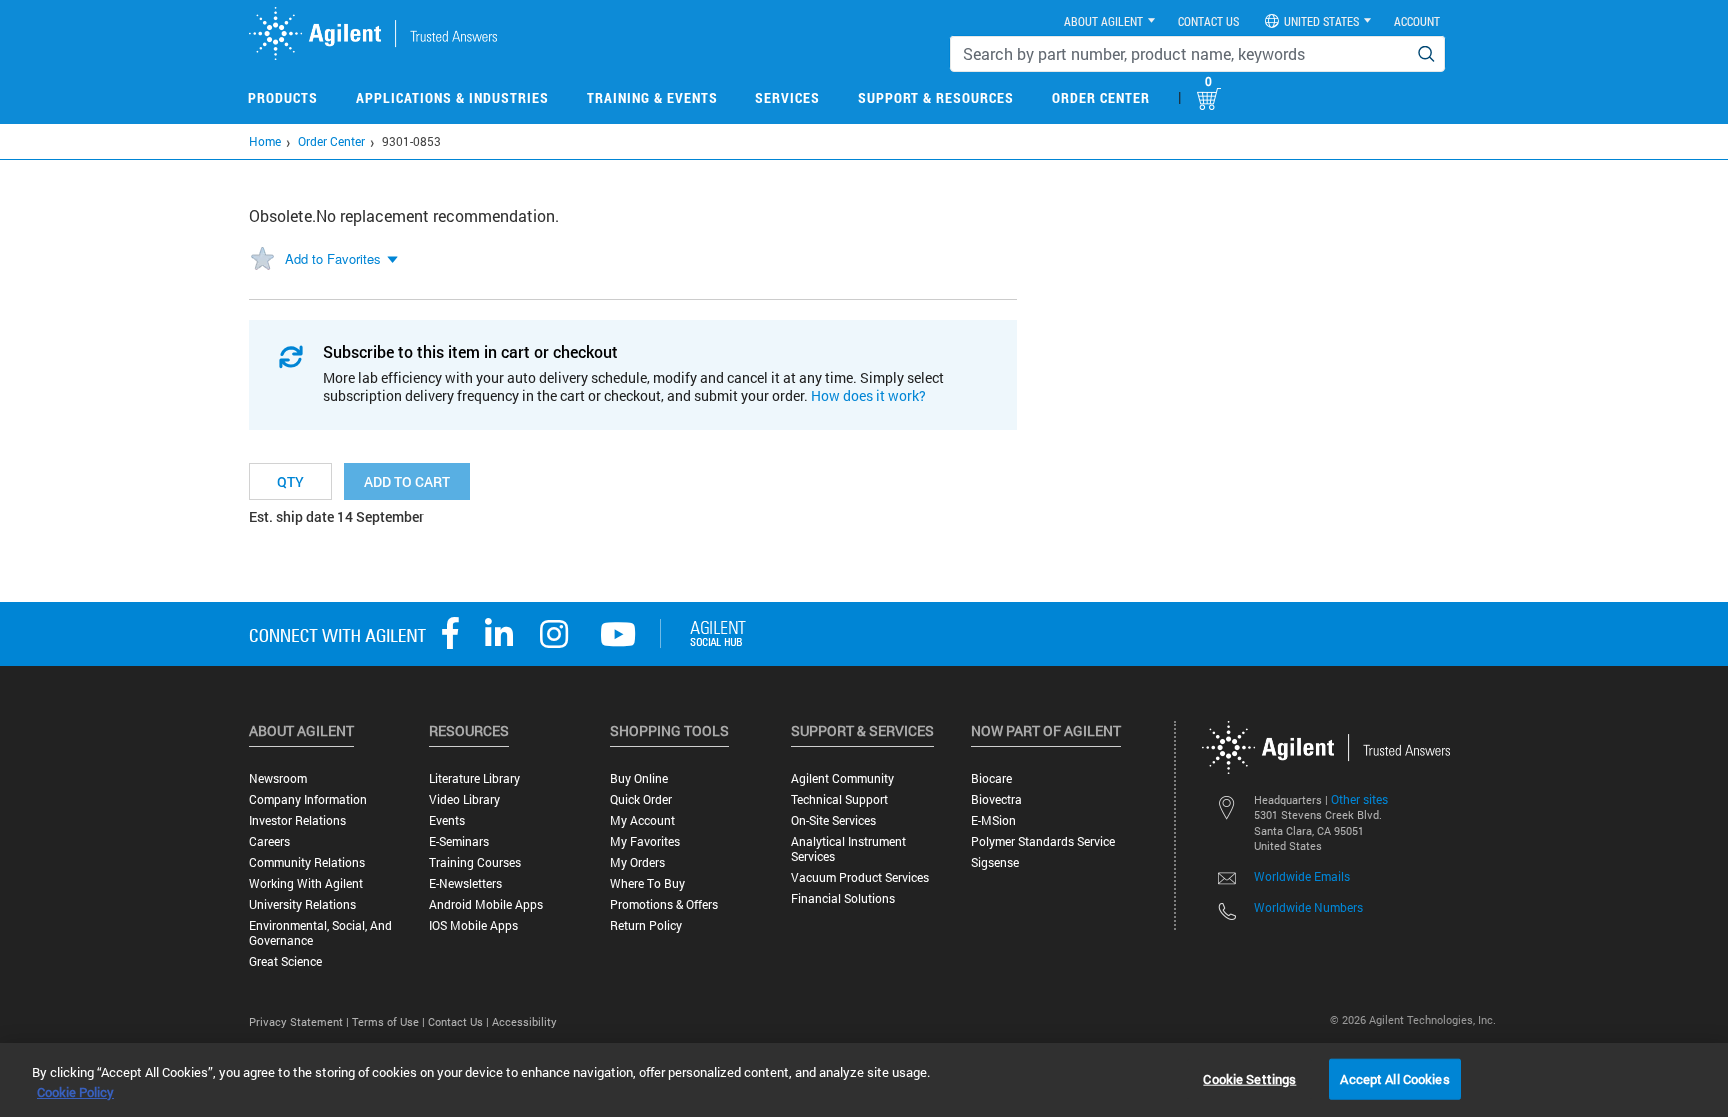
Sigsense (995, 862)
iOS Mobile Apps (473, 925)
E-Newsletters (465, 883)
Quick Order (641, 799)
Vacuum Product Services (860, 877)
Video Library (464, 799)
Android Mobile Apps (486, 904)
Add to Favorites (333, 258)
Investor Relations (297, 820)
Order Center (1101, 97)
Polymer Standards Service (1043, 841)
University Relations (302, 904)
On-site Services (833, 820)
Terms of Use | (390, 1021)
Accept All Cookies (1394, 1078)
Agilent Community (842, 778)
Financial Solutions (843, 898)
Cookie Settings (1249, 1078)
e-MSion (993, 820)
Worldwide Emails (1302, 876)
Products (283, 97)
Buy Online (639, 778)
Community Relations (307, 862)
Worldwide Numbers (1308, 907)
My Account (642, 820)
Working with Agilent (306, 883)
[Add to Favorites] (262, 260)
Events (447, 820)
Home (265, 141)
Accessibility (524, 1021)
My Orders (637, 862)
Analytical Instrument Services (848, 849)
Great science (285, 961)
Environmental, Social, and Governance (320, 933)
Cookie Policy (75, 1092)
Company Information (308, 799)
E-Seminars (459, 841)
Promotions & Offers (664, 904)
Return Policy (646, 925)
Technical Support (839, 799)
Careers (269, 841)
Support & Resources (936, 97)
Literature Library (474, 778)
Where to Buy (647, 883)
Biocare (991, 778)
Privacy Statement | (300, 1021)
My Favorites (645, 841)
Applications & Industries (452, 97)
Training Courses (475, 862)
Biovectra (996, 799)
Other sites (1359, 799)
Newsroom (278, 778)
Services (787, 97)
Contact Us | (460, 1021)
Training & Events (652, 97)
